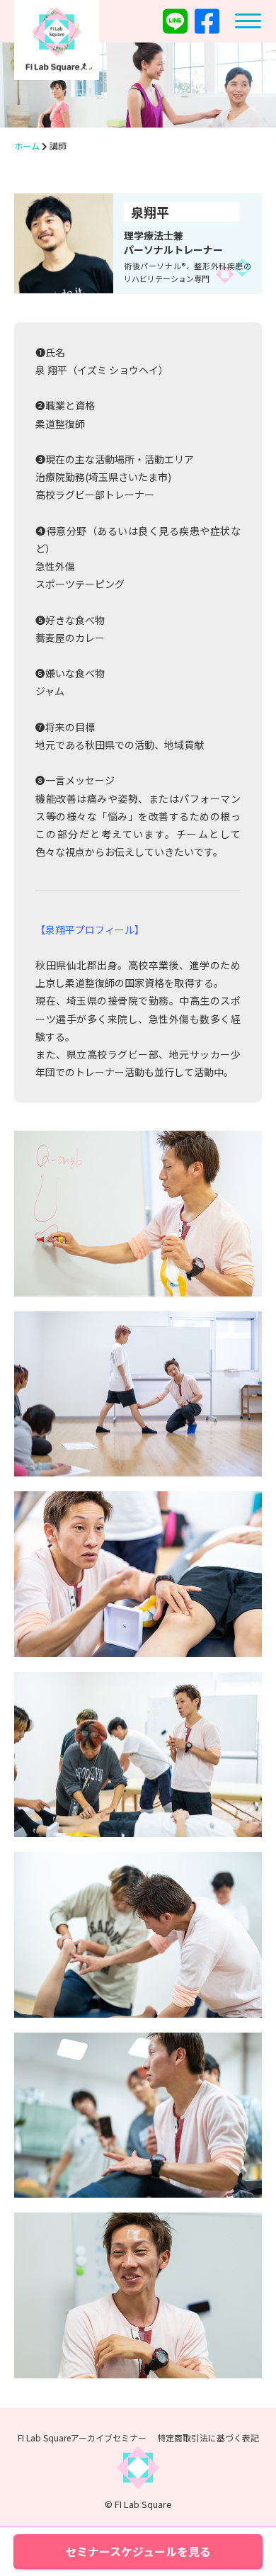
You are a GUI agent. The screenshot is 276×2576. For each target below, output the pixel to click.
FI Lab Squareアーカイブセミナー (82, 2437)
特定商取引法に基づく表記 (208, 2437)
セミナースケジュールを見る (138, 2551)
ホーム (27, 146)
